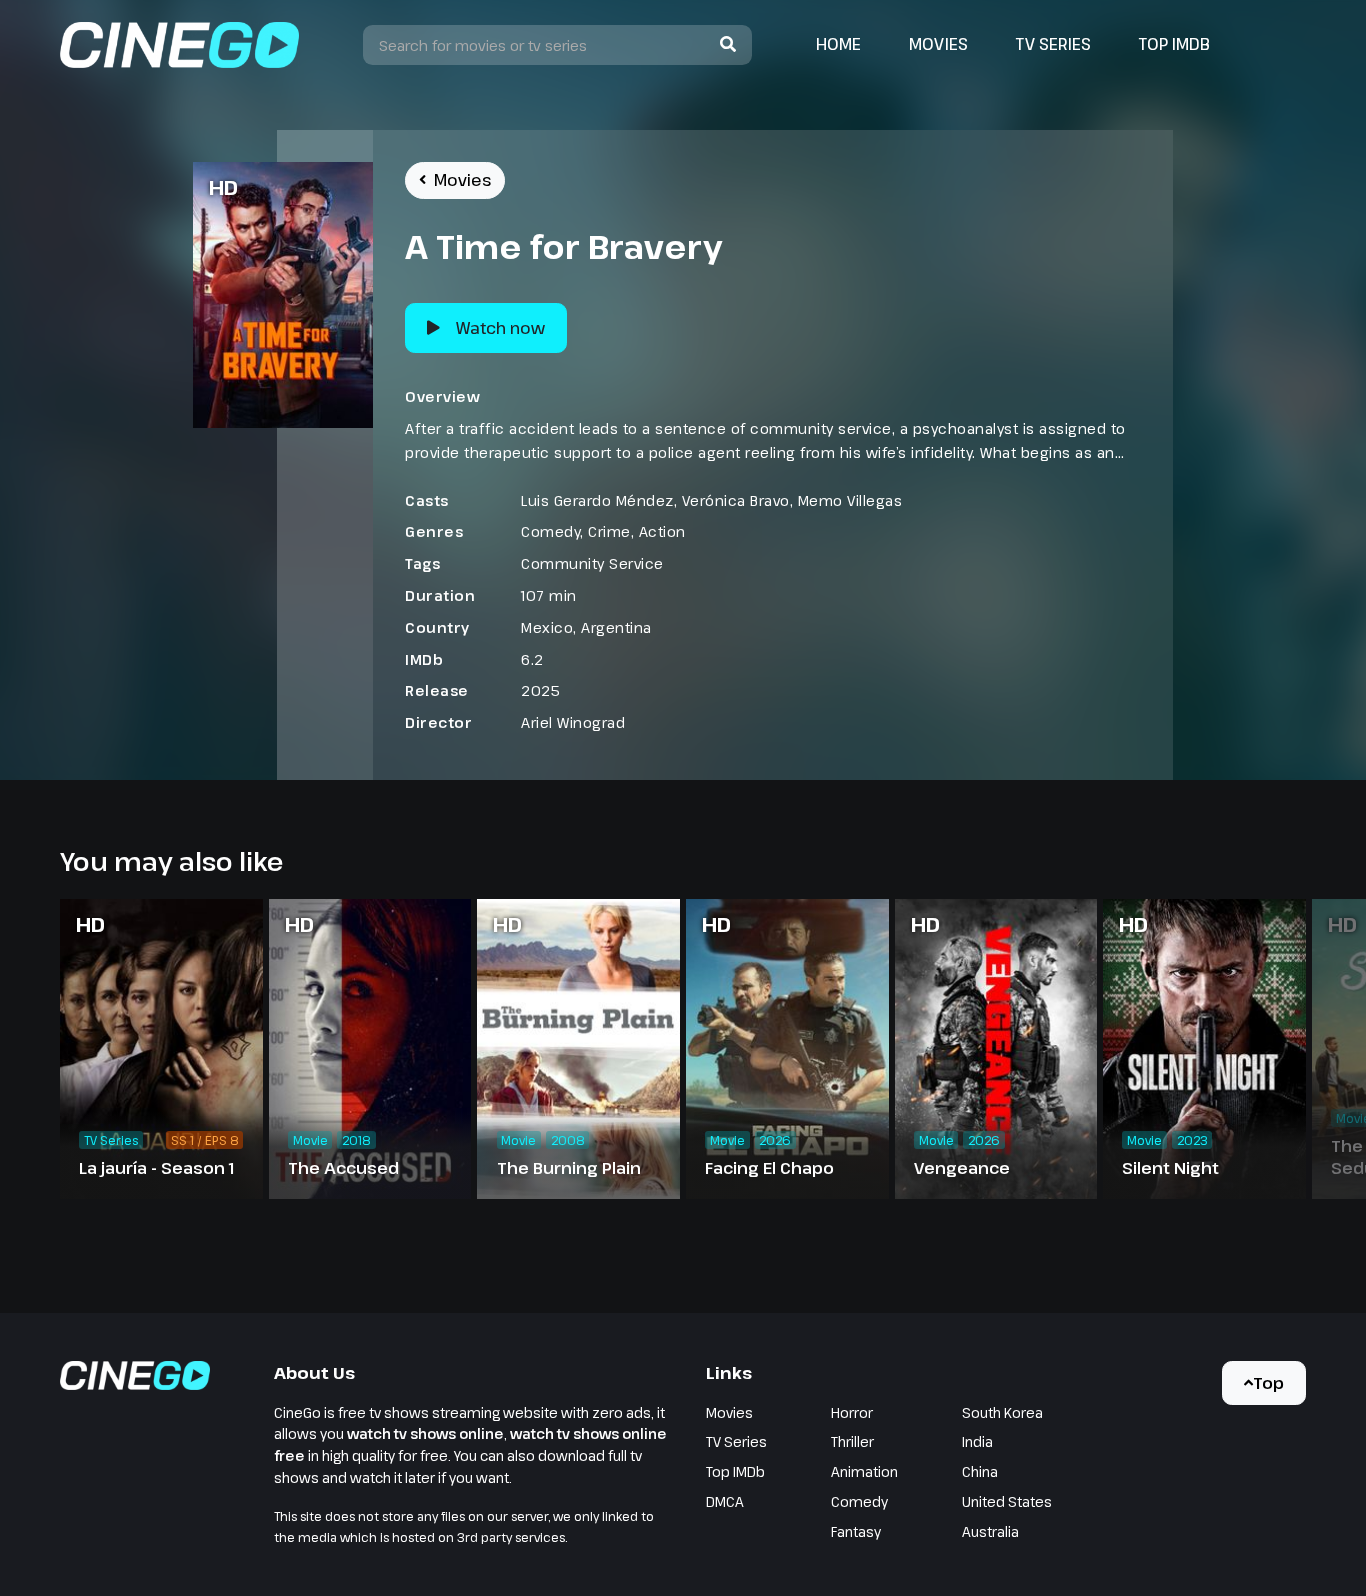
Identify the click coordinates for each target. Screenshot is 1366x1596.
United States (1007, 1501)
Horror (852, 1412)
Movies (938, 44)
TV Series (1053, 44)
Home (838, 44)
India (977, 1441)
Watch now (500, 328)
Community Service (592, 563)
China (980, 1471)
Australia (990, 1531)
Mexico (547, 627)
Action (662, 531)
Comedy (550, 531)
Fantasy (856, 1531)
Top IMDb (1174, 44)
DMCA (725, 1501)
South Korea (1002, 1412)
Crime (609, 531)
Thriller (852, 1441)
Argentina (616, 627)
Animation (864, 1471)
